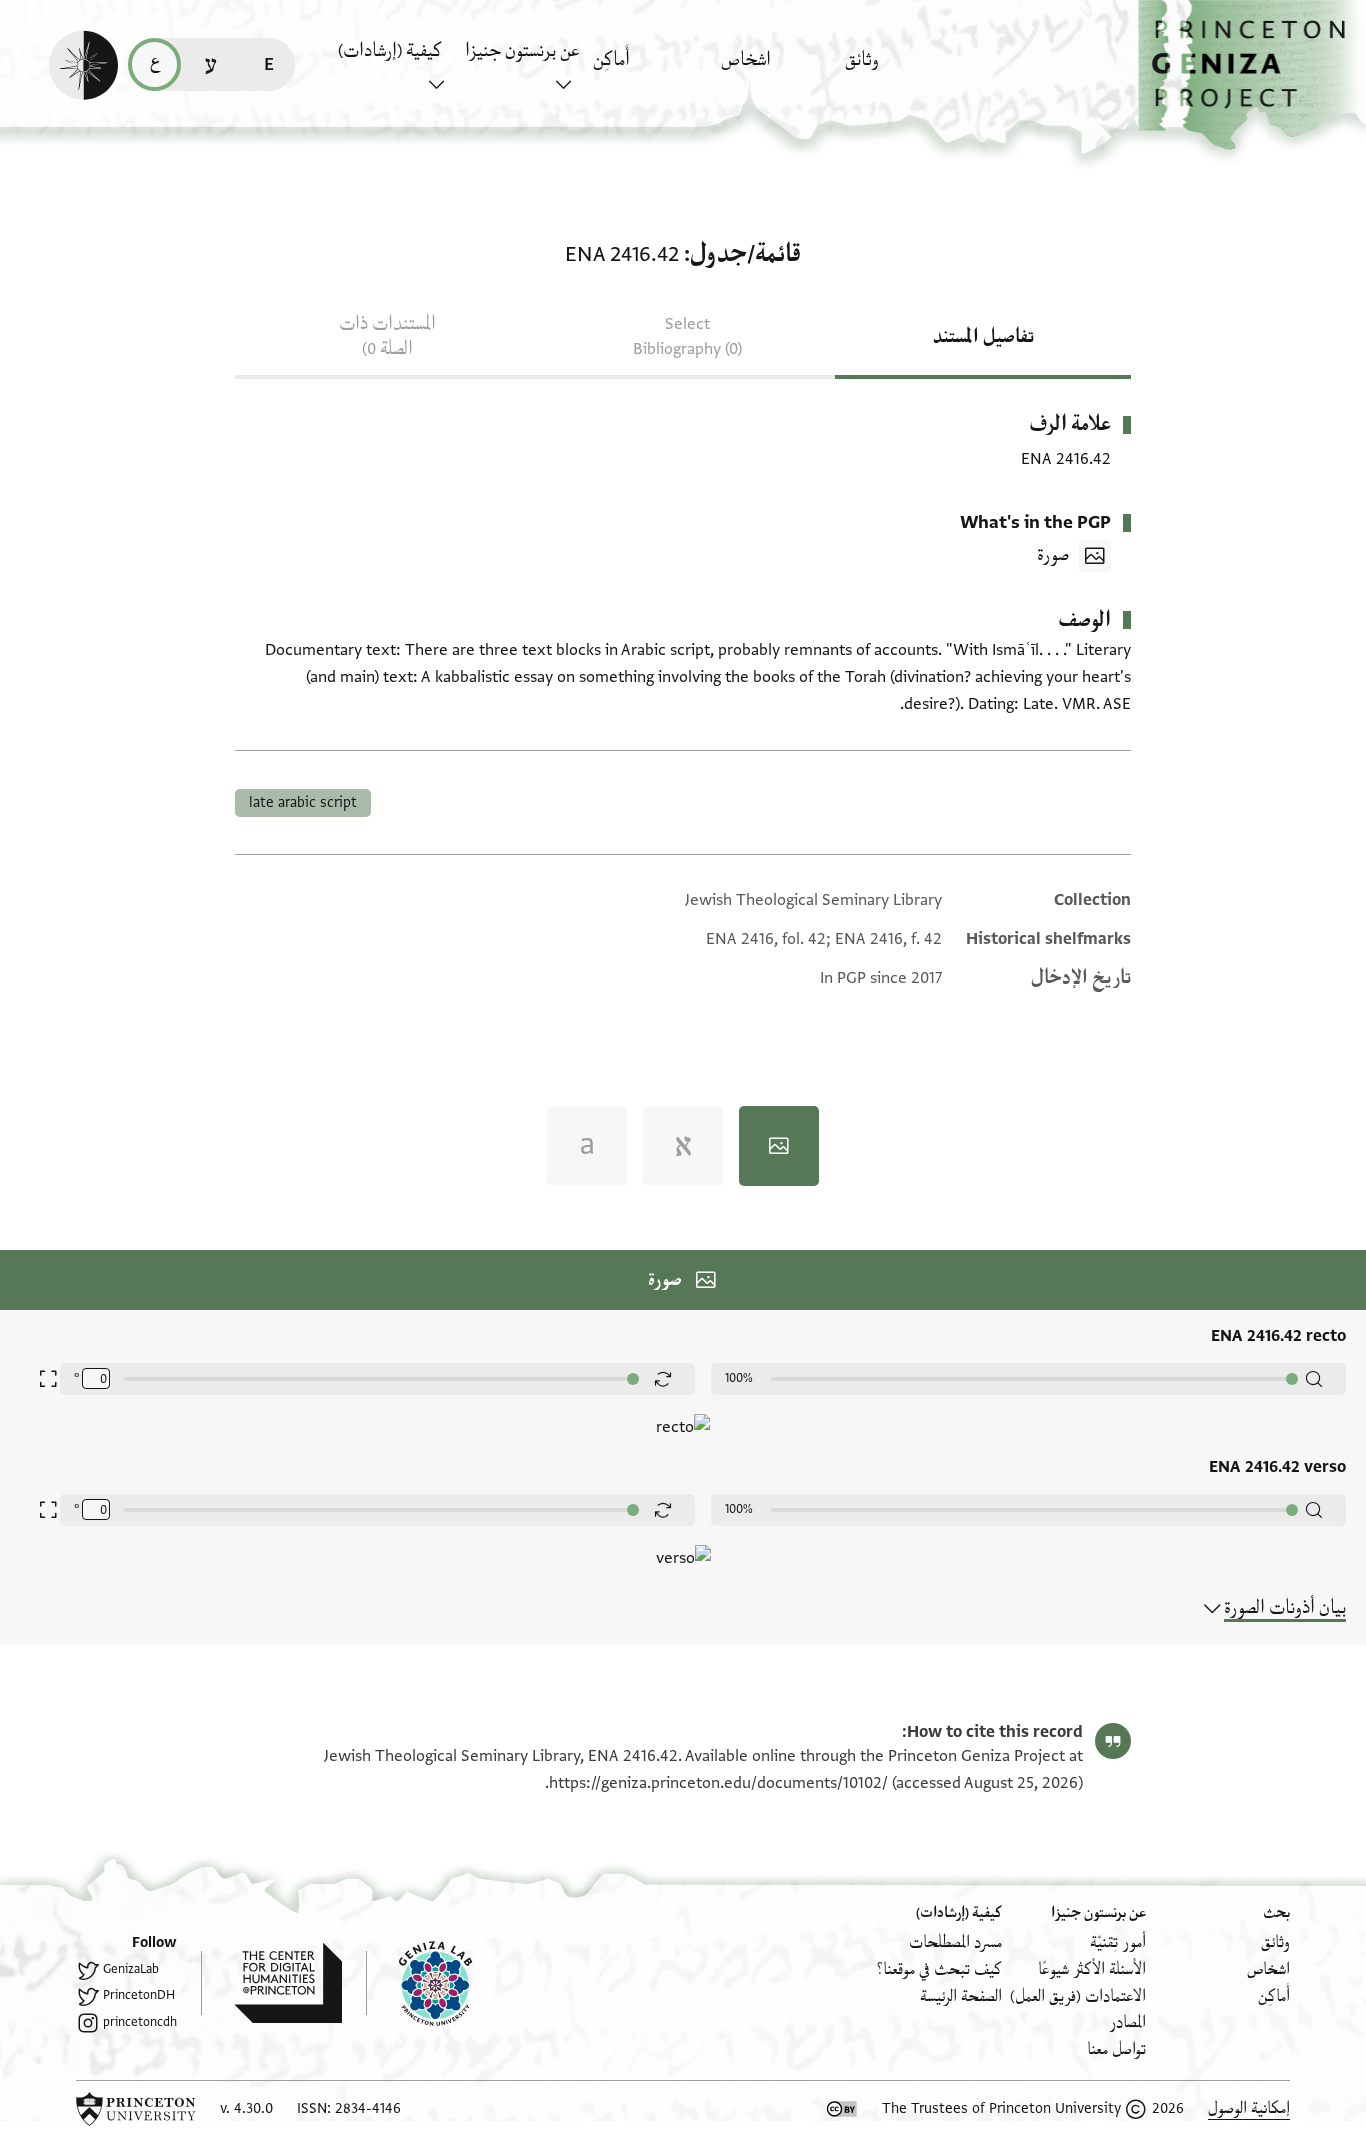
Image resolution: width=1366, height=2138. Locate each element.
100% (739, 1378)
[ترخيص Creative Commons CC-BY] (842, 2109)
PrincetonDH (139, 1995)
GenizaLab (131, 1969)
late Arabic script (303, 802)
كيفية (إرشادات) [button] (390, 51)
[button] (1252, 75)
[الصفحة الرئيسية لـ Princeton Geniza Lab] (419, 1983)
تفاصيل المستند (983, 337)
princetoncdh (140, 2022)
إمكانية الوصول (1249, 2108)
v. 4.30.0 (246, 2108)
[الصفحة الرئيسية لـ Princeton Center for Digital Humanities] (271, 1983)
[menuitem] (903, 69)
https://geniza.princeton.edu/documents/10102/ (718, 1783)
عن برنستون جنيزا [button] (522, 51)
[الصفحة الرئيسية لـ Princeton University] (136, 2109)
